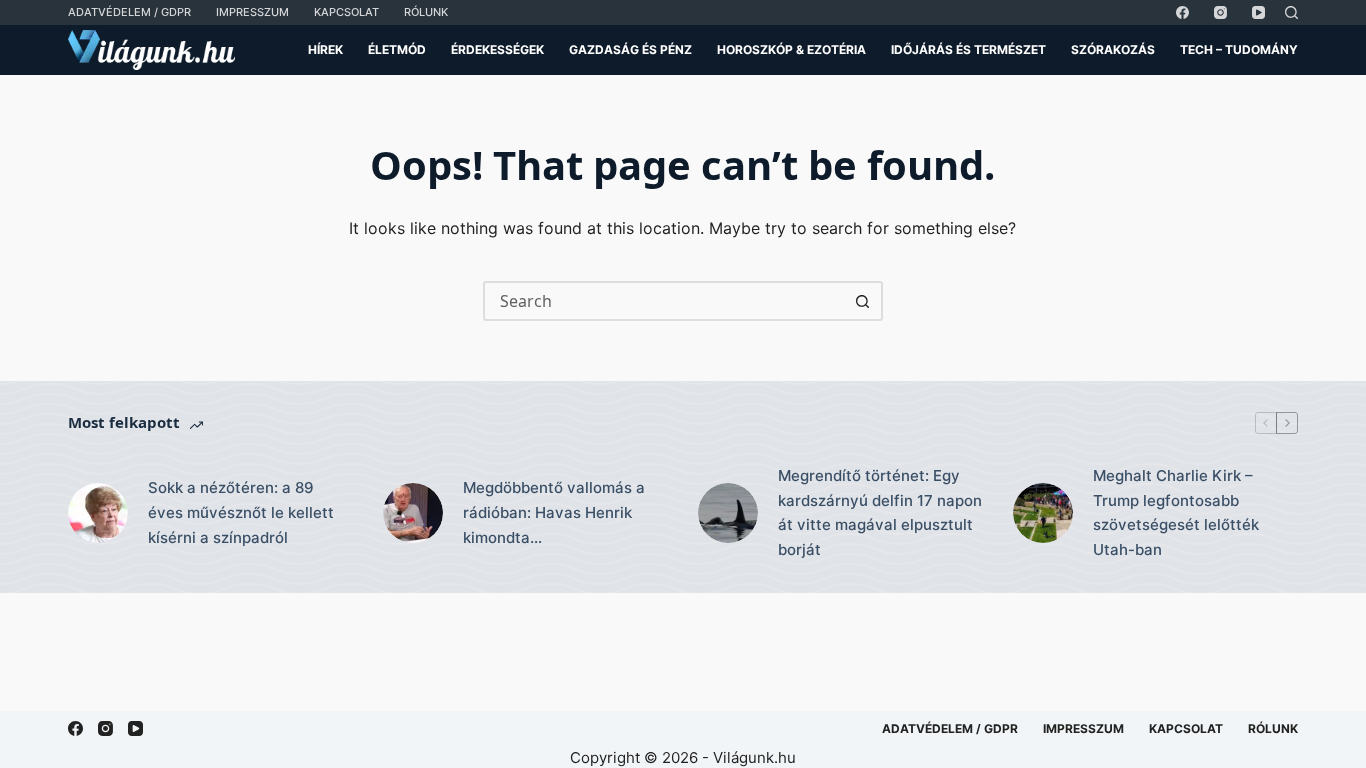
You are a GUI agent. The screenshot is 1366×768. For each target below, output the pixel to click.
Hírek (325, 49)
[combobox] (665, 301)
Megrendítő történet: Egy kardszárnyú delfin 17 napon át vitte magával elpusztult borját (880, 512)
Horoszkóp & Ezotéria (791, 49)
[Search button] (863, 301)
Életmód (397, 49)
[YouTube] (1258, 12)
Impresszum (252, 12)
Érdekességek (497, 49)
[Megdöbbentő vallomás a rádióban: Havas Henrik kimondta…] (413, 513)
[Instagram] (1220, 12)
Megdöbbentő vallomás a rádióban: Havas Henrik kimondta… (554, 512)
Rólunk (426, 12)
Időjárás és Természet (968, 49)
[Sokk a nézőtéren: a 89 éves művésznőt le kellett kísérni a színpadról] (98, 513)
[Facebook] (1182, 12)
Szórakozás (1113, 49)
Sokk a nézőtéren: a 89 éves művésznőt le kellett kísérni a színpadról (241, 512)
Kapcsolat (346, 12)
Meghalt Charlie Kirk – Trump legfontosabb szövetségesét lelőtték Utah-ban (1176, 512)
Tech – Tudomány (1239, 49)
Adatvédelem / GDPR (129, 12)
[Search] (1291, 12)
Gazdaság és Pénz (630, 49)
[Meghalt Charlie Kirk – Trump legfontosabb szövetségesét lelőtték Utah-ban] (1043, 513)
